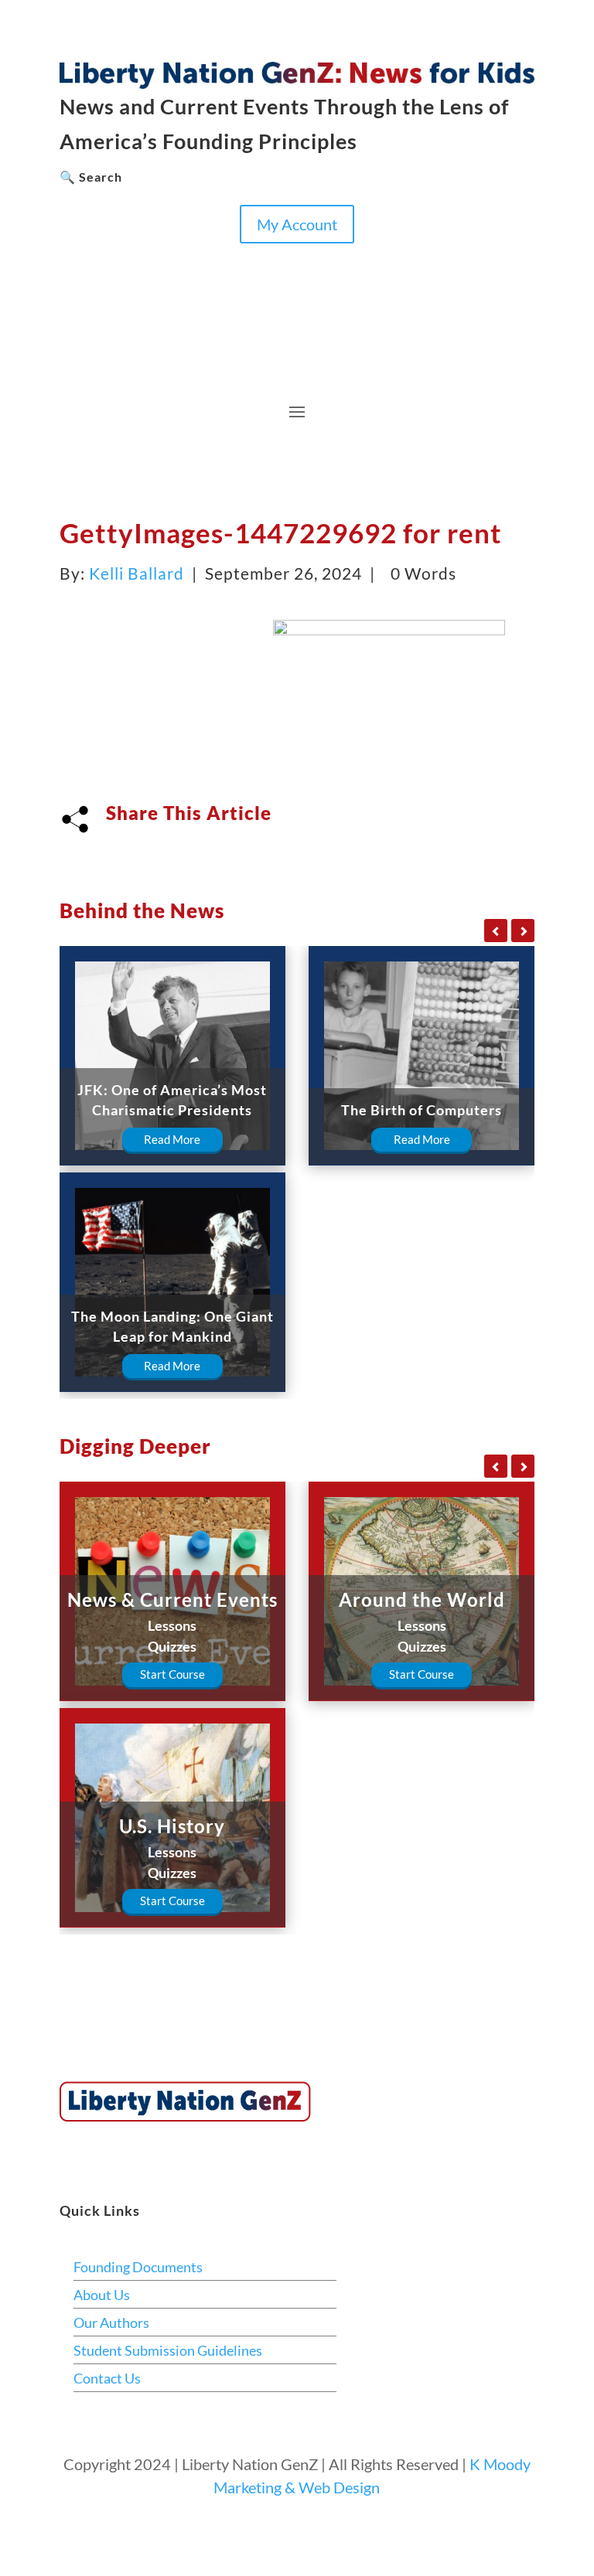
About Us (102, 2295)
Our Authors (111, 2322)
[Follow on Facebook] (72, 256)
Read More (172, 1139)
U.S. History (172, 1826)
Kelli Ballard (137, 573)
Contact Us (107, 2378)
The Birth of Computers (422, 1110)
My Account (297, 224)
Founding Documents (138, 2267)
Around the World (422, 1599)
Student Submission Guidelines (168, 2350)
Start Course (172, 1674)
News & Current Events (172, 1599)
